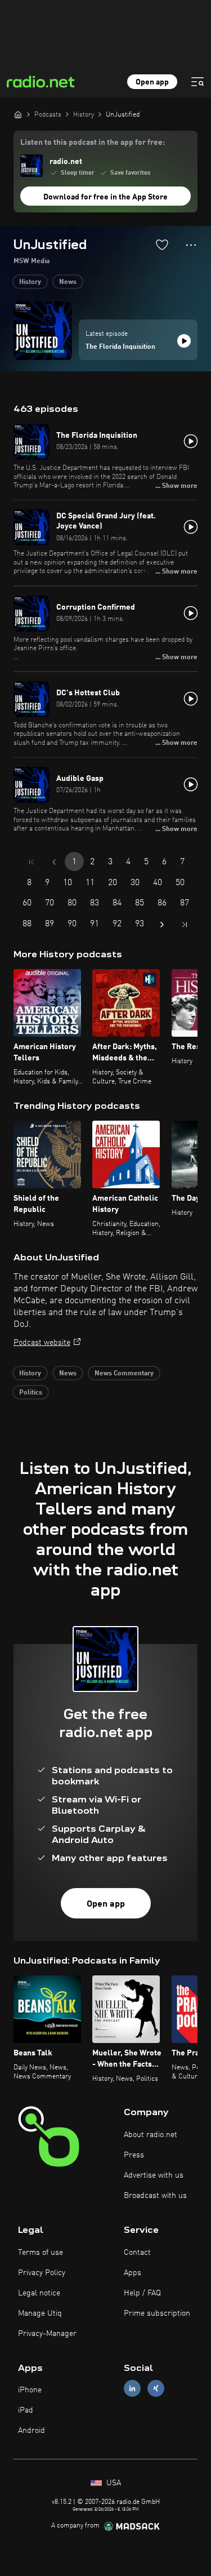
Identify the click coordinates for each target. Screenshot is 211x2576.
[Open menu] (197, 82)
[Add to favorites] (162, 245)
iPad (26, 2410)
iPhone (30, 2390)
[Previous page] (54, 862)
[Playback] (184, 341)
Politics (31, 1393)
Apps (133, 2273)
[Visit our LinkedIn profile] (132, 2389)
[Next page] (162, 925)
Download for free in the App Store (105, 197)
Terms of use (41, 2253)
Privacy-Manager (47, 2334)
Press (134, 2155)
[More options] (191, 245)
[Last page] (185, 925)
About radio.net (151, 2135)
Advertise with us (154, 2175)
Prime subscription (157, 2313)
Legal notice (39, 2293)
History (30, 282)
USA (113, 2483)
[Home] (18, 114)
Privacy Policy (42, 2273)
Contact (137, 2253)
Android (32, 2431)
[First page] (32, 862)
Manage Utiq (40, 2313)
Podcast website (42, 1343)
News (68, 282)
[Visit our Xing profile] (156, 2389)
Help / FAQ (142, 2293)
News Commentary (124, 1374)
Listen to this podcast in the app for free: (93, 143)
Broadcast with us (155, 2196)
